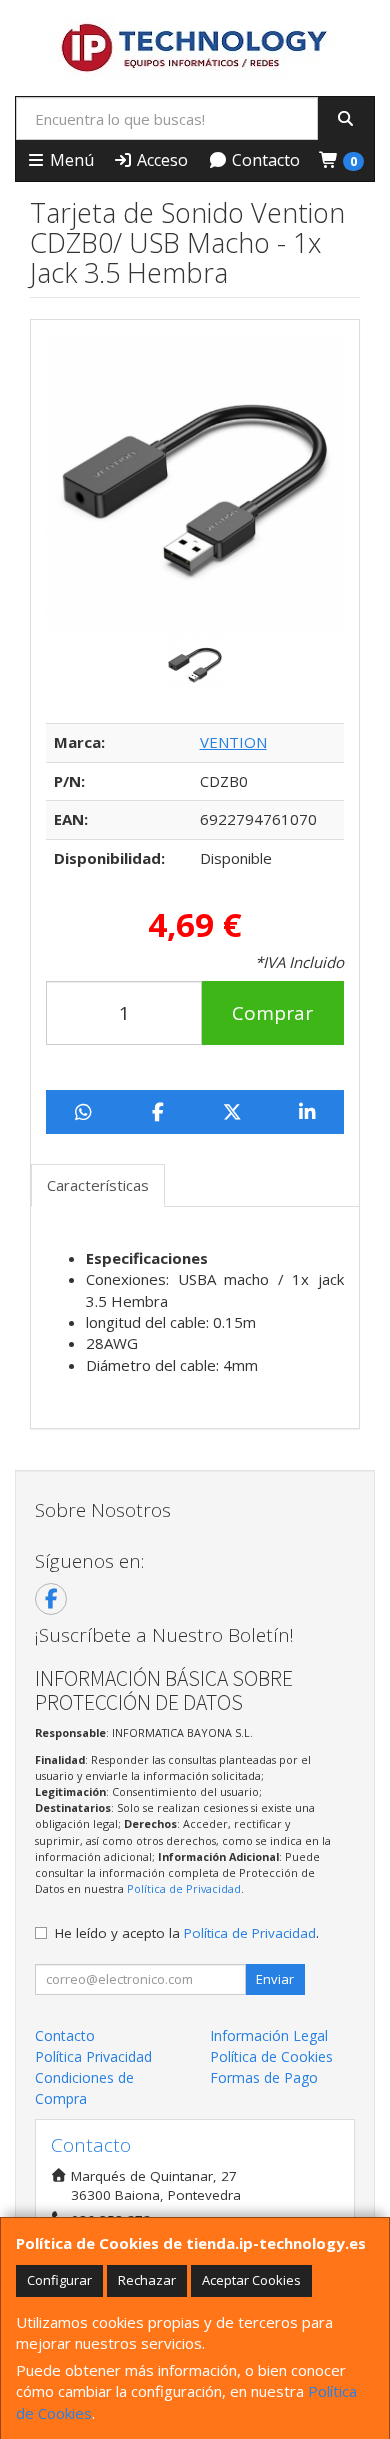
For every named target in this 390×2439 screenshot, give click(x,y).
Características (98, 1185)
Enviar (275, 1979)
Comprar (272, 1013)
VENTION (233, 742)
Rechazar (147, 2280)
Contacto (264, 160)
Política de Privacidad (184, 1888)
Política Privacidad (93, 2056)
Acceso (160, 160)
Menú (70, 160)
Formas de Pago (264, 2077)
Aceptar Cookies (251, 2280)
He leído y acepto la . (187, 1933)
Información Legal (269, 2035)
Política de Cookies (271, 2056)
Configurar (59, 2280)
